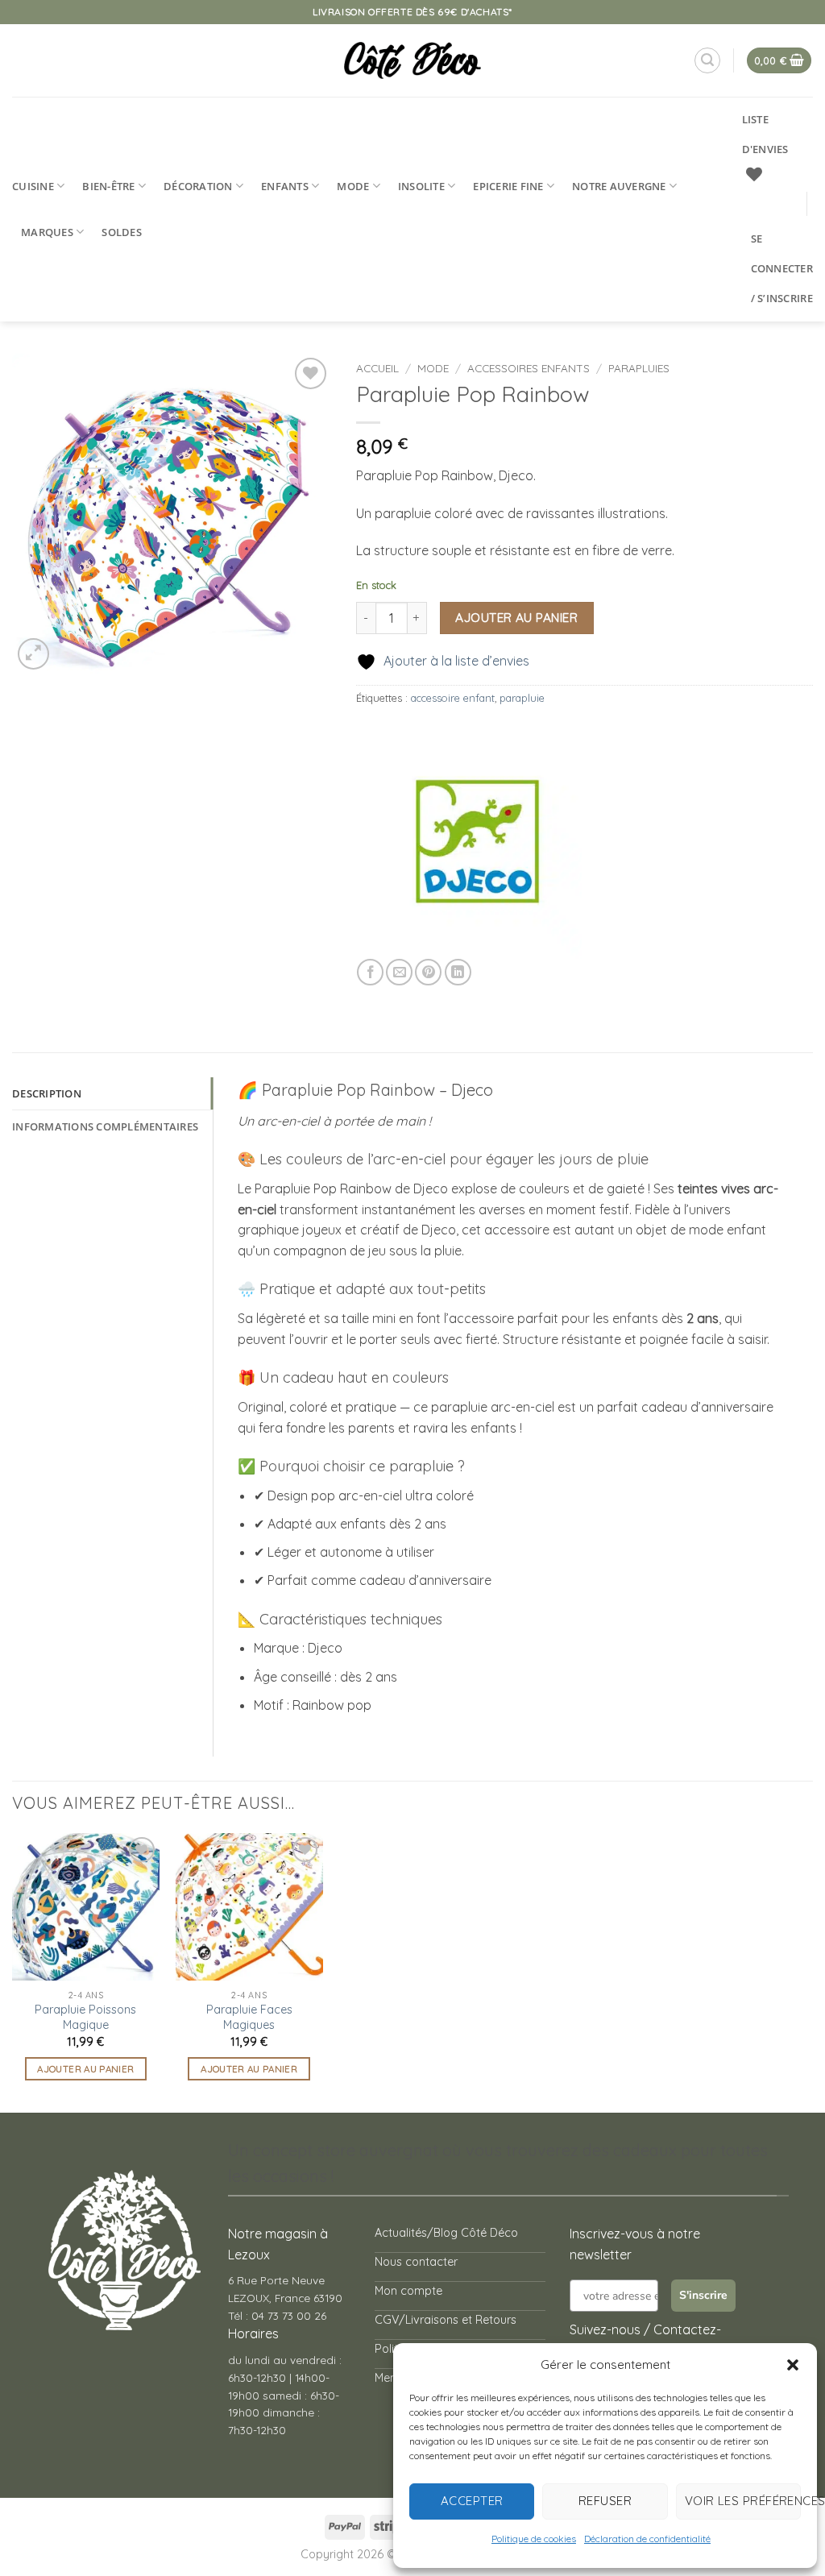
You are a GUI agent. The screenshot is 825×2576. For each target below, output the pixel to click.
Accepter (472, 2501)
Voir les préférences (743, 2501)
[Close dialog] (634, 1097)
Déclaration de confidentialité (647, 2539)
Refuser (605, 2501)
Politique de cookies (534, 2539)
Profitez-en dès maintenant (401, 1322)
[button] (793, 2365)
